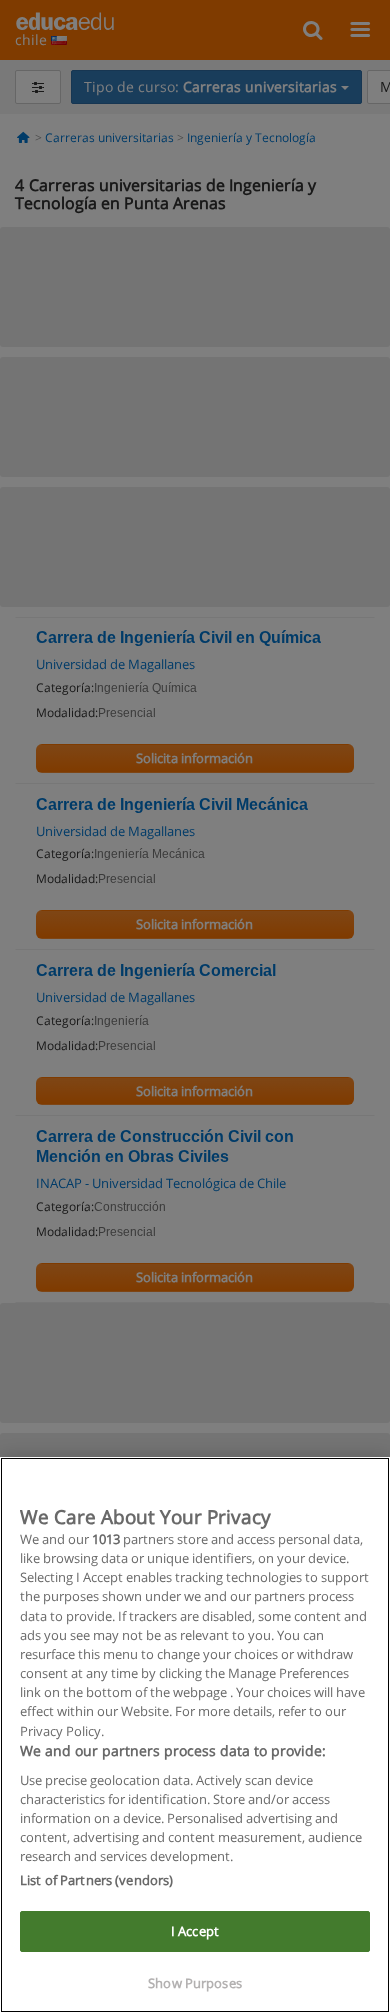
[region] (195, 1735)
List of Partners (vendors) (96, 1880)
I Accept (195, 1931)
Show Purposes (195, 1983)
